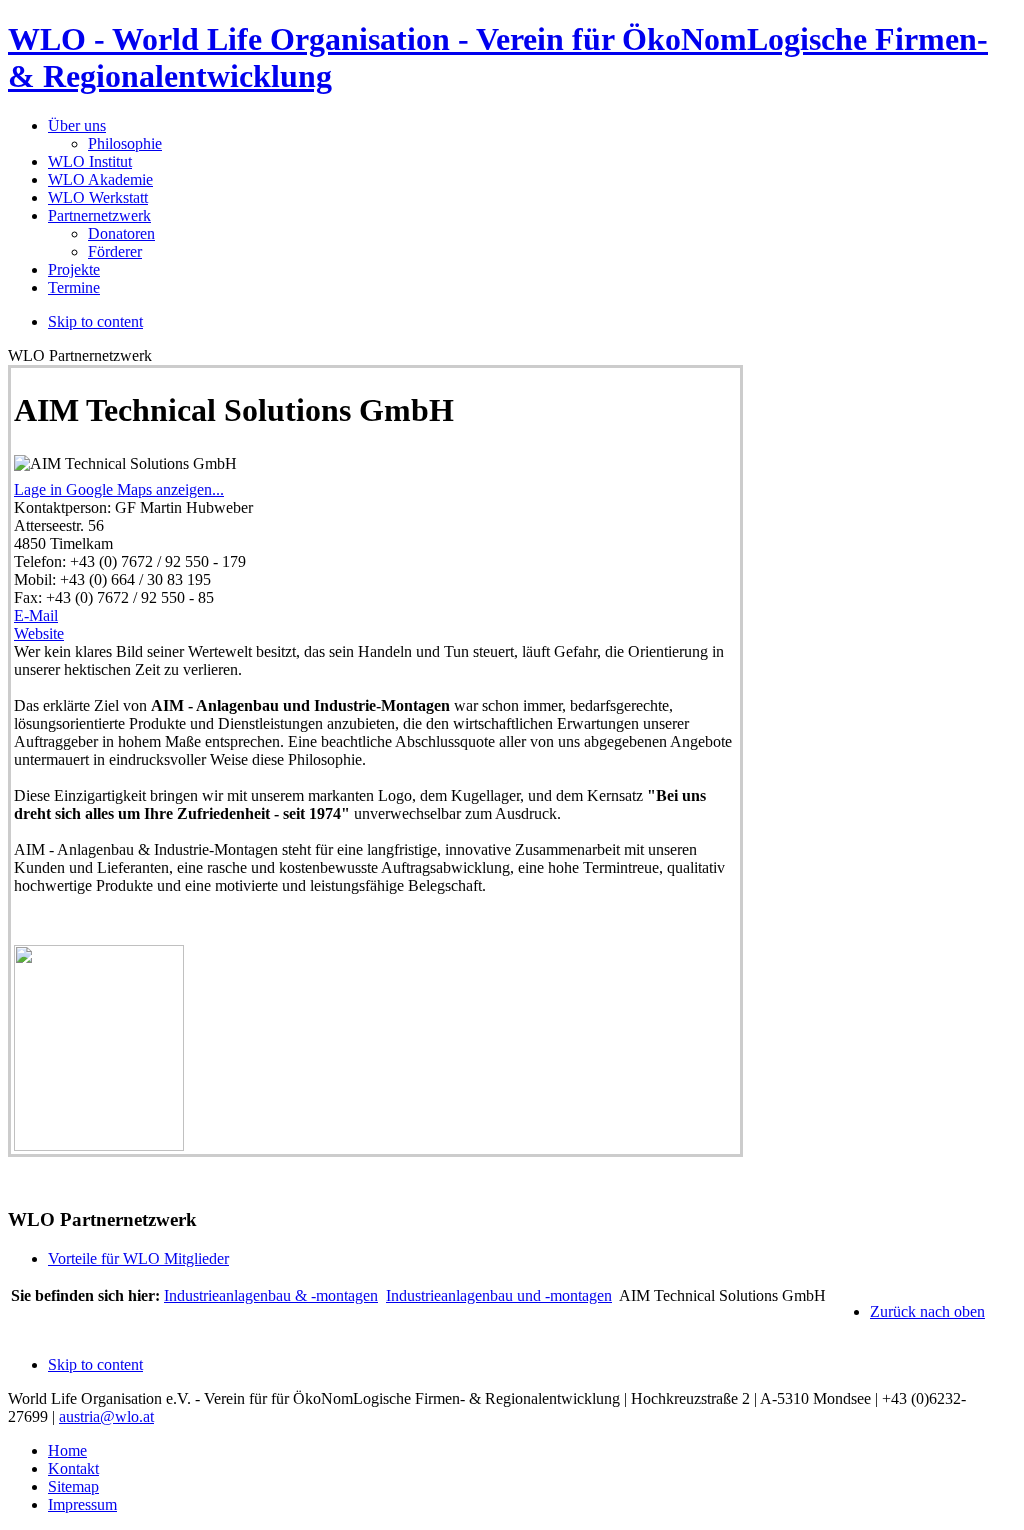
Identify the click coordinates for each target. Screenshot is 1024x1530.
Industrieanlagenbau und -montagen (499, 1295)
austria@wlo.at (106, 1416)
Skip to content (95, 321)
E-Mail (36, 615)
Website (39, 633)
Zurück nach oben (927, 1311)
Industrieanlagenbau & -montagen (271, 1295)
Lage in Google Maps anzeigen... (119, 489)
